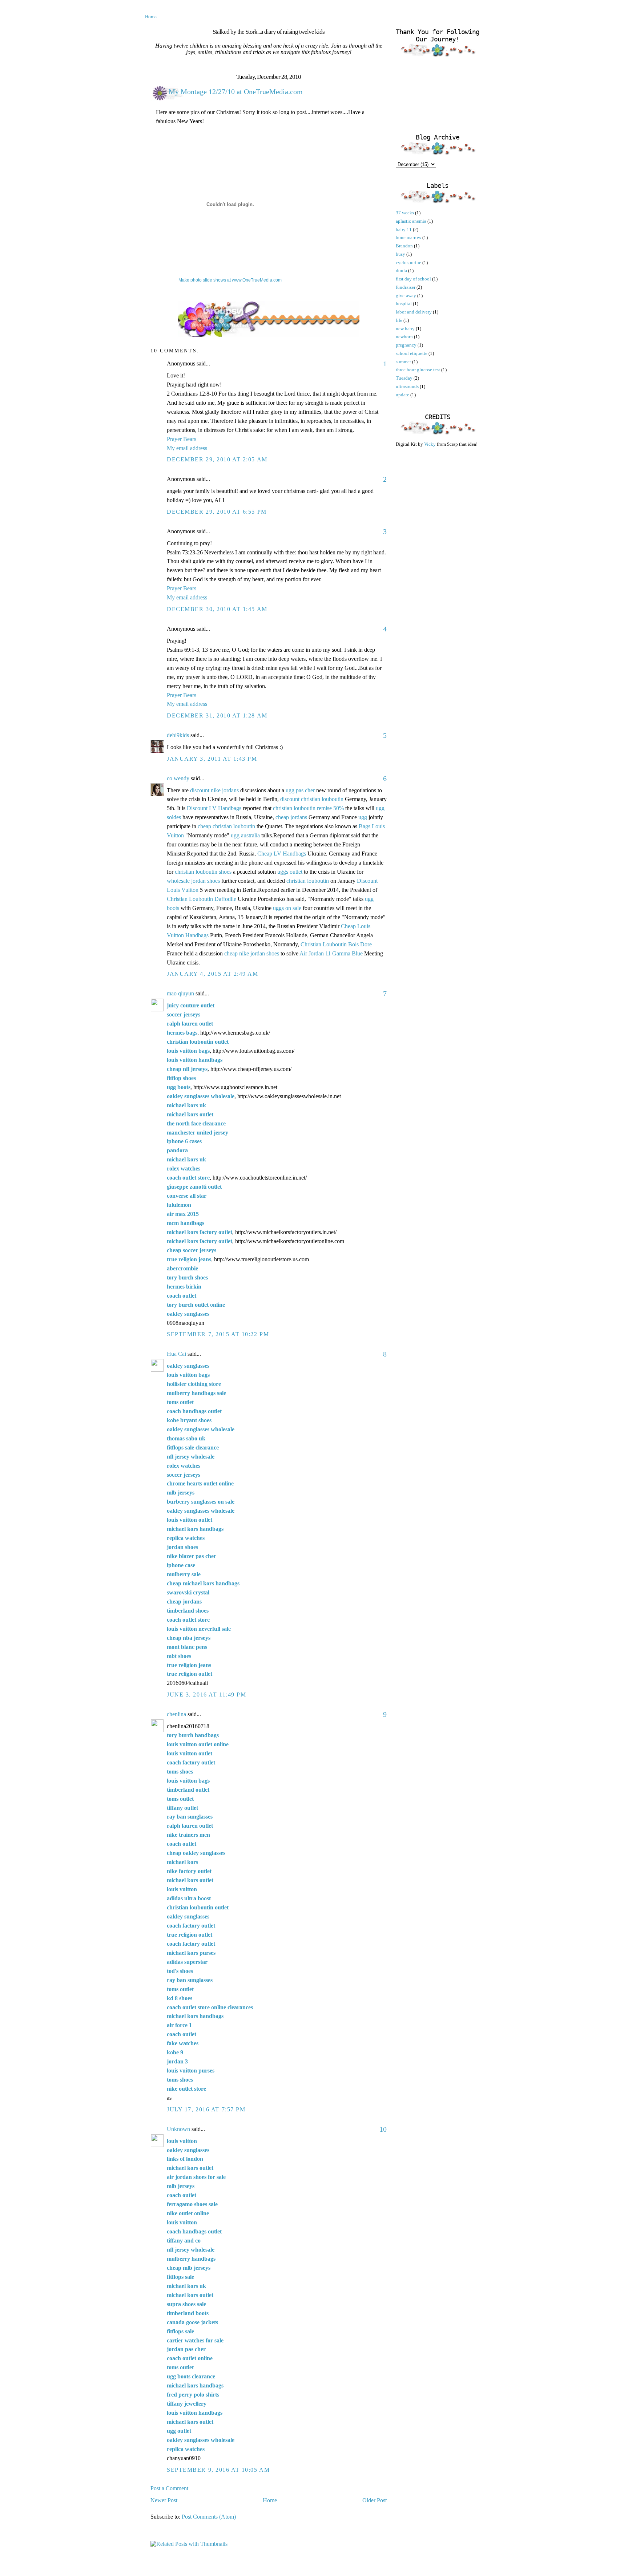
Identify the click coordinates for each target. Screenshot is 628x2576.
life (399, 320)
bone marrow (408, 237)
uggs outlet (290, 872)
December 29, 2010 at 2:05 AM (217, 459)
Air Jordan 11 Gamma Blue (331, 953)
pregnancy (406, 345)
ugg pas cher (300, 790)
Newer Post (164, 2500)
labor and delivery (414, 312)
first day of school (413, 279)
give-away (406, 296)
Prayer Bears (182, 439)
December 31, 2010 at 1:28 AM (217, 715)
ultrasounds (407, 386)
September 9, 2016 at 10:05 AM (218, 2470)
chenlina (176, 1714)
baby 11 (404, 229)
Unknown (178, 2129)
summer (403, 362)
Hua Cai (176, 1354)
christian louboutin (308, 881)
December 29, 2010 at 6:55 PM (217, 512)
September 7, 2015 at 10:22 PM (218, 1334)
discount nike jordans (214, 790)
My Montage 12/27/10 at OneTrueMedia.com (236, 92)
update (402, 395)
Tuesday (404, 378)
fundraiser (406, 287)
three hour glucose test (418, 370)
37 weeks (405, 213)
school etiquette (412, 353)
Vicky (430, 444)
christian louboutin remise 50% (308, 808)
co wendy (178, 778)
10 (383, 2129)
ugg (363, 817)
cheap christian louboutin (226, 826)
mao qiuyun (180, 993)
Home (151, 16)
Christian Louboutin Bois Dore (336, 944)
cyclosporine (408, 262)
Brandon (404, 246)
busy (400, 254)
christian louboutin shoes (203, 872)
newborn (404, 337)
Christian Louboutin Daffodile (202, 899)
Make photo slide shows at (230, 280)
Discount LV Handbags (214, 808)
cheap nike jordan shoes (252, 953)
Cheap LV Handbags (282, 854)
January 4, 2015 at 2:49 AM (213, 974)
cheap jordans (292, 817)
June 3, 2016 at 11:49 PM (206, 1695)
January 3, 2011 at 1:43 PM (212, 759)
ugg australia (245, 835)
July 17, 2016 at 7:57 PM (206, 2109)
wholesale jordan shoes (193, 881)
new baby (405, 329)
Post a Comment (169, 2488)
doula (401, 270)
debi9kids (178, 735)
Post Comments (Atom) (209, 2517)
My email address (187, 448)
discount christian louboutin (312, 799)
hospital (404, 304)
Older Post (375, 2500)
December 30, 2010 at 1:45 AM (217, 609)
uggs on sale (287, 908)
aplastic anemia (411, 221)
